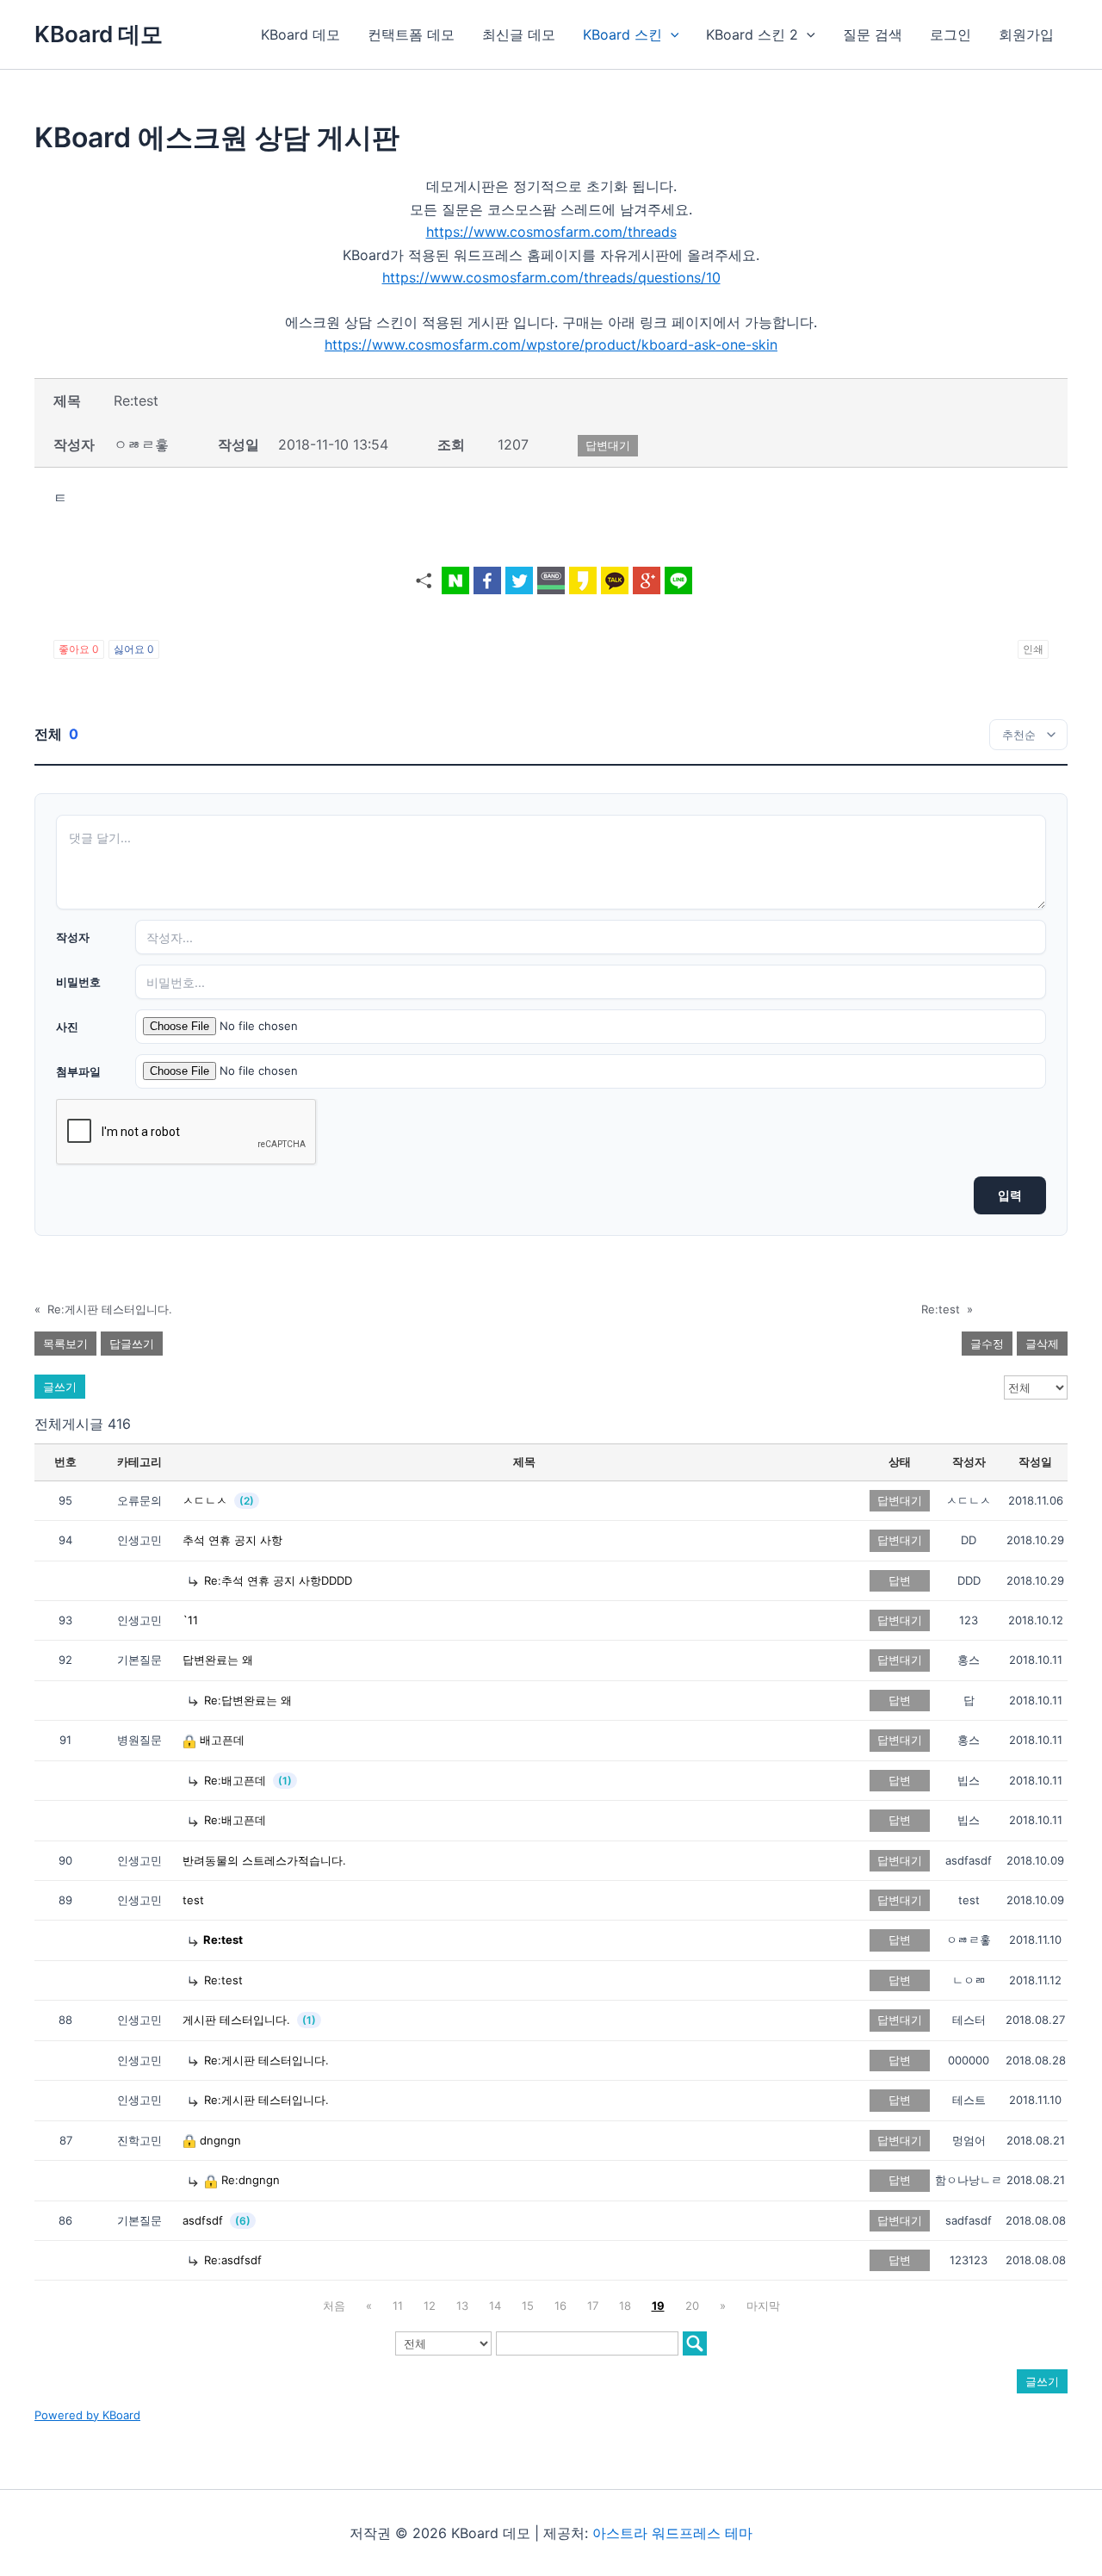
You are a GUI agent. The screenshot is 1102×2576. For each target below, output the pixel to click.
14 (495, 2306)
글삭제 (1042, 1344)
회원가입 (1026, 34)
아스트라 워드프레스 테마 (672, 2533)
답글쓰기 (132, 1344)
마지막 (763, 2306)
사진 (67, 1027)
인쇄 (1033, 649)
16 (560, 2306)
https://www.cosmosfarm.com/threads (551, 232)
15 (528, 2306)
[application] (671, 34)
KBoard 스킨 (622, 34)
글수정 (987, 1344)
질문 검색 (873, 34)
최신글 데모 (519, 34)
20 (692, 2306)
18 (625, 2306)
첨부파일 (78, 1071)
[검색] (695, 2343)
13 (462, 2306)
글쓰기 (60, 1387)
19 (658, 2306)
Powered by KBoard (87, 2415)
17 (593, 2306)
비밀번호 (78, 982)
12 (430, 2306)
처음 (334, 2306)
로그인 (950, 34)
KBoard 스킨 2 (752, 34)
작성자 (73, 937)
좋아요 (79, 649)
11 (398, 2306)
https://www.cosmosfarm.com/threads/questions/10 (551, 277)
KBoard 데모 (99, 34)
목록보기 (65, 1344)
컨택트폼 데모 (411, 34)
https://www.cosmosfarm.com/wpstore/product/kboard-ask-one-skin (551, 345)
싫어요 (134, 649)
